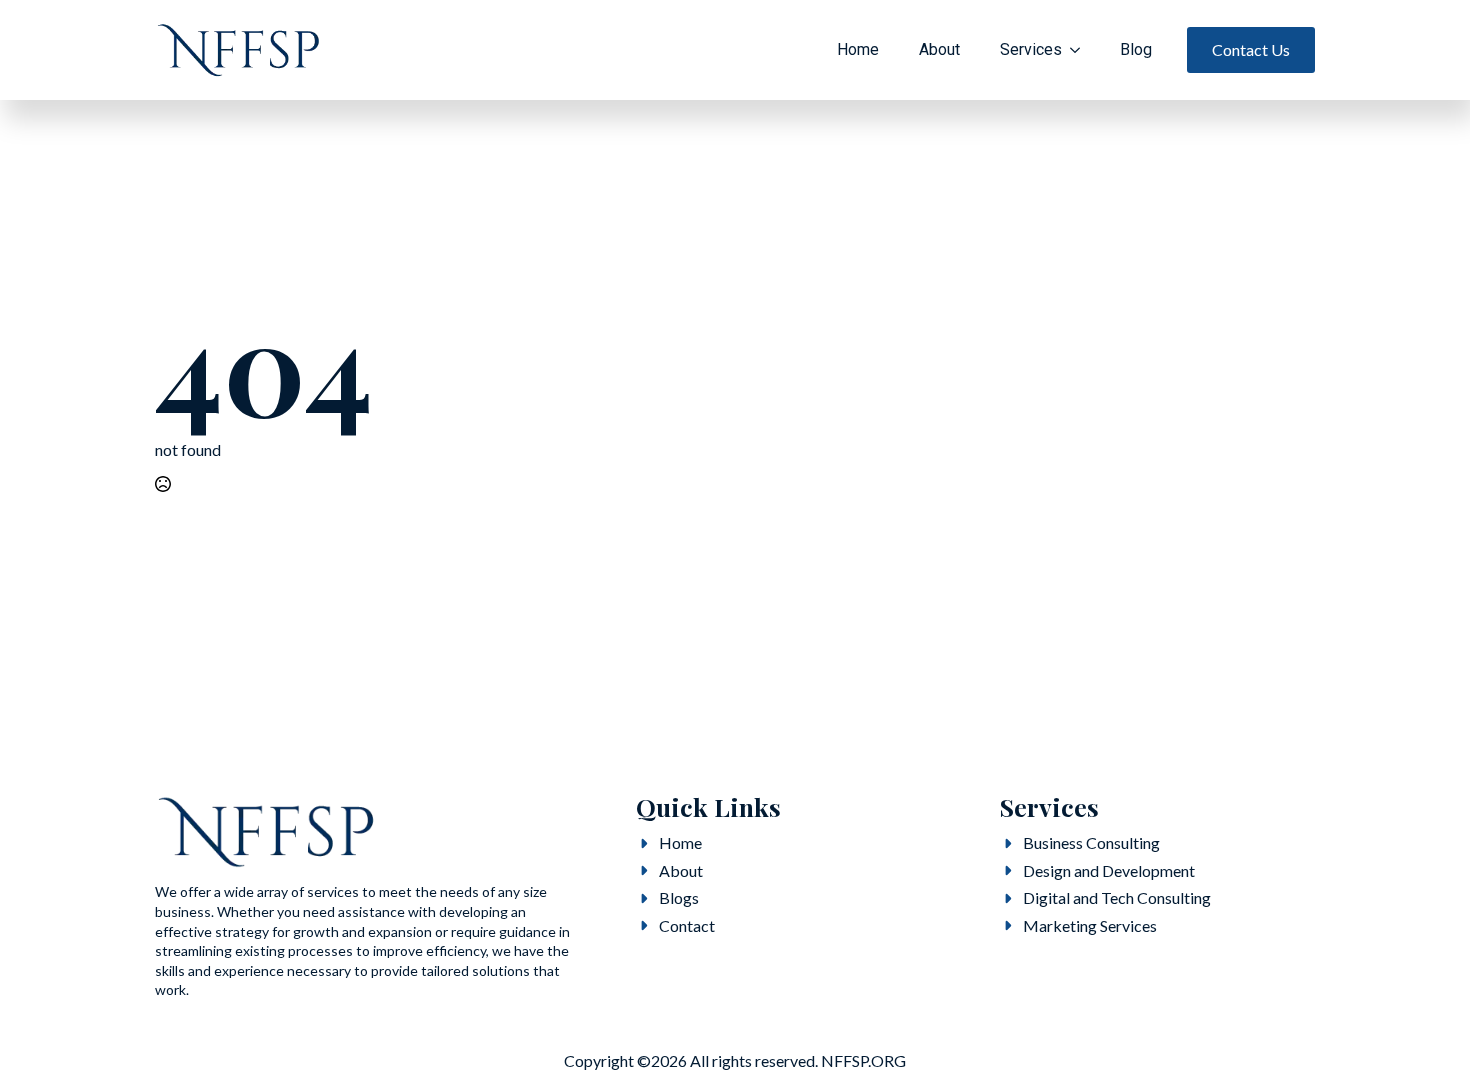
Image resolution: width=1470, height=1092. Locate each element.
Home (858, 49)
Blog (1136, 49)
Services (1031, 49)
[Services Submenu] (1081, 50)
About (939, 49)
